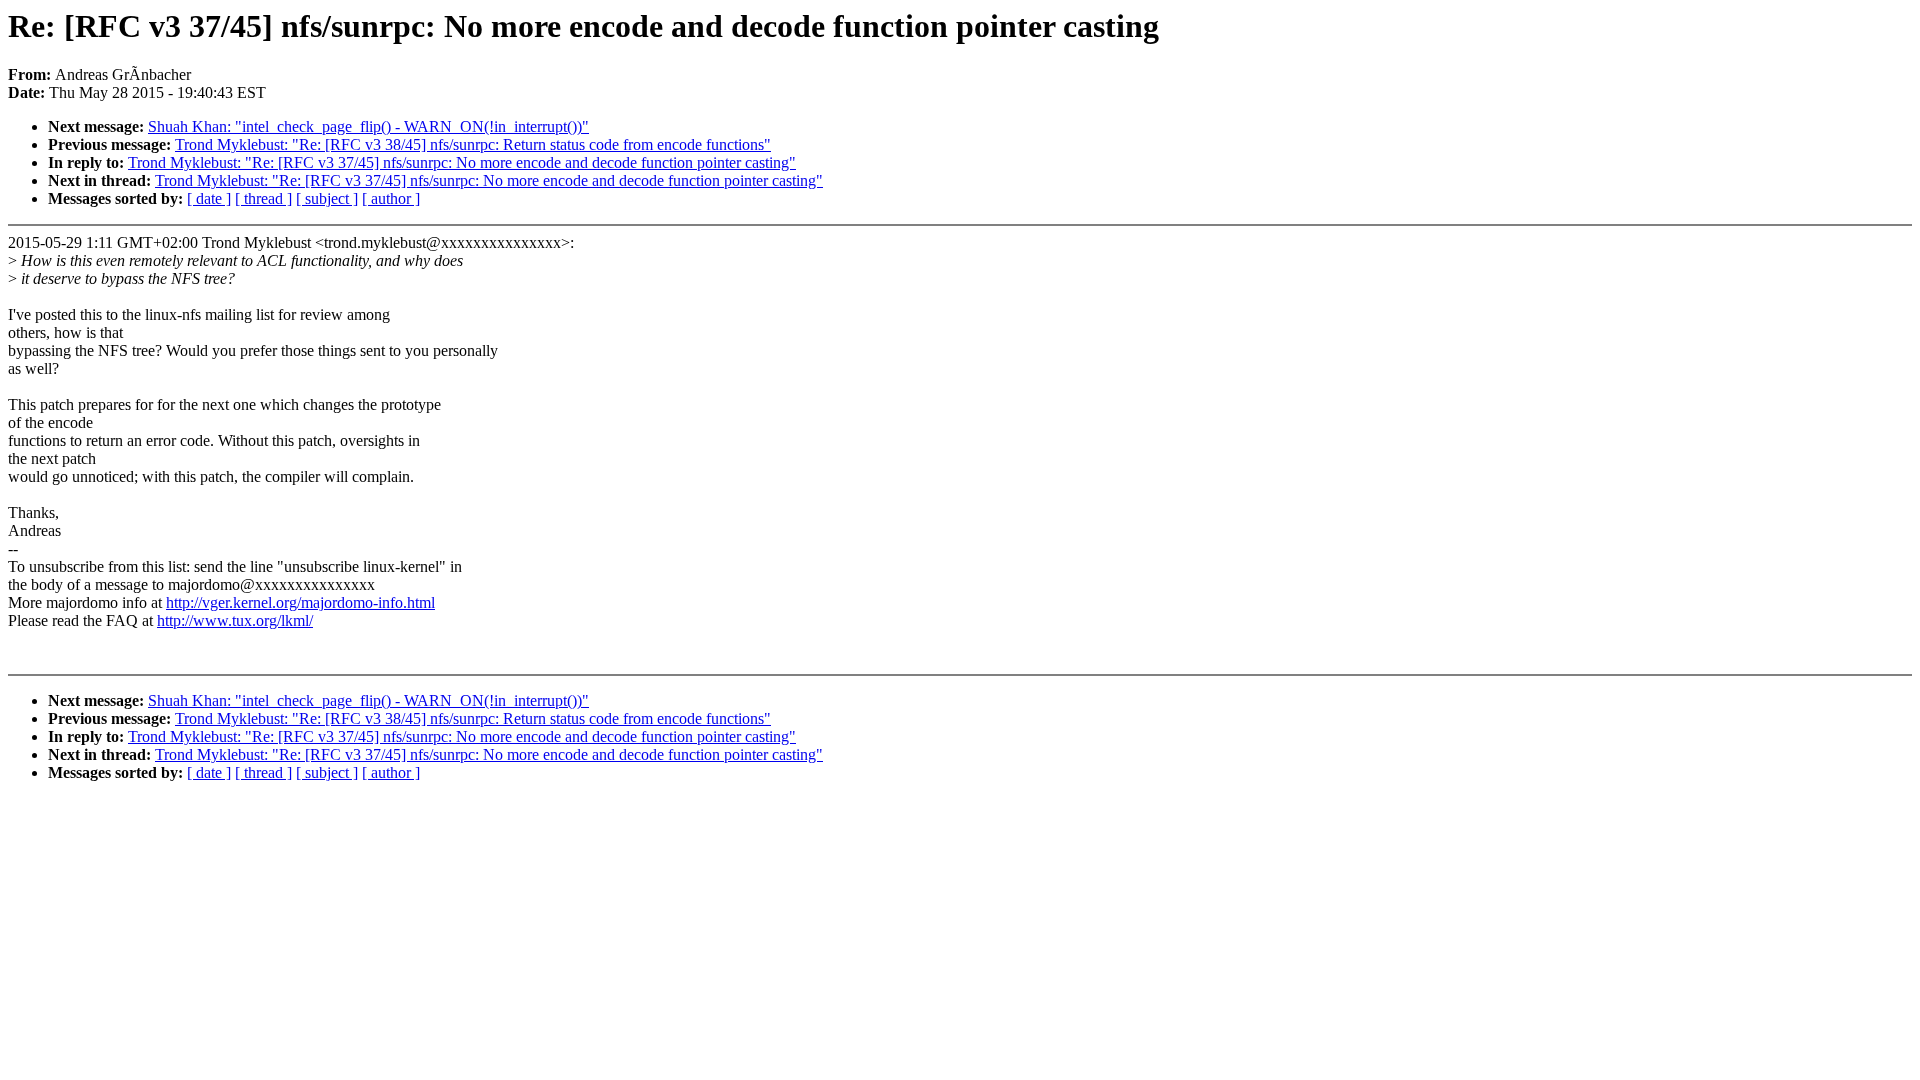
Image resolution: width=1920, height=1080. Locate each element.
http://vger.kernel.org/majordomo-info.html (300, 602)
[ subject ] (327, 198)
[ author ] (391, 198)
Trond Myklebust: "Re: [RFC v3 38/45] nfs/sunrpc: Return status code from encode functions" (473, 144)
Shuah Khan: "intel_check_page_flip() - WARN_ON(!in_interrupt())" (368, 126)
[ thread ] (263, 198)
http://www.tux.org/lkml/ (235, 620)
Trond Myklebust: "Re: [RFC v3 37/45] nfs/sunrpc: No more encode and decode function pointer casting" (462, 162)
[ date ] (209, 198)
